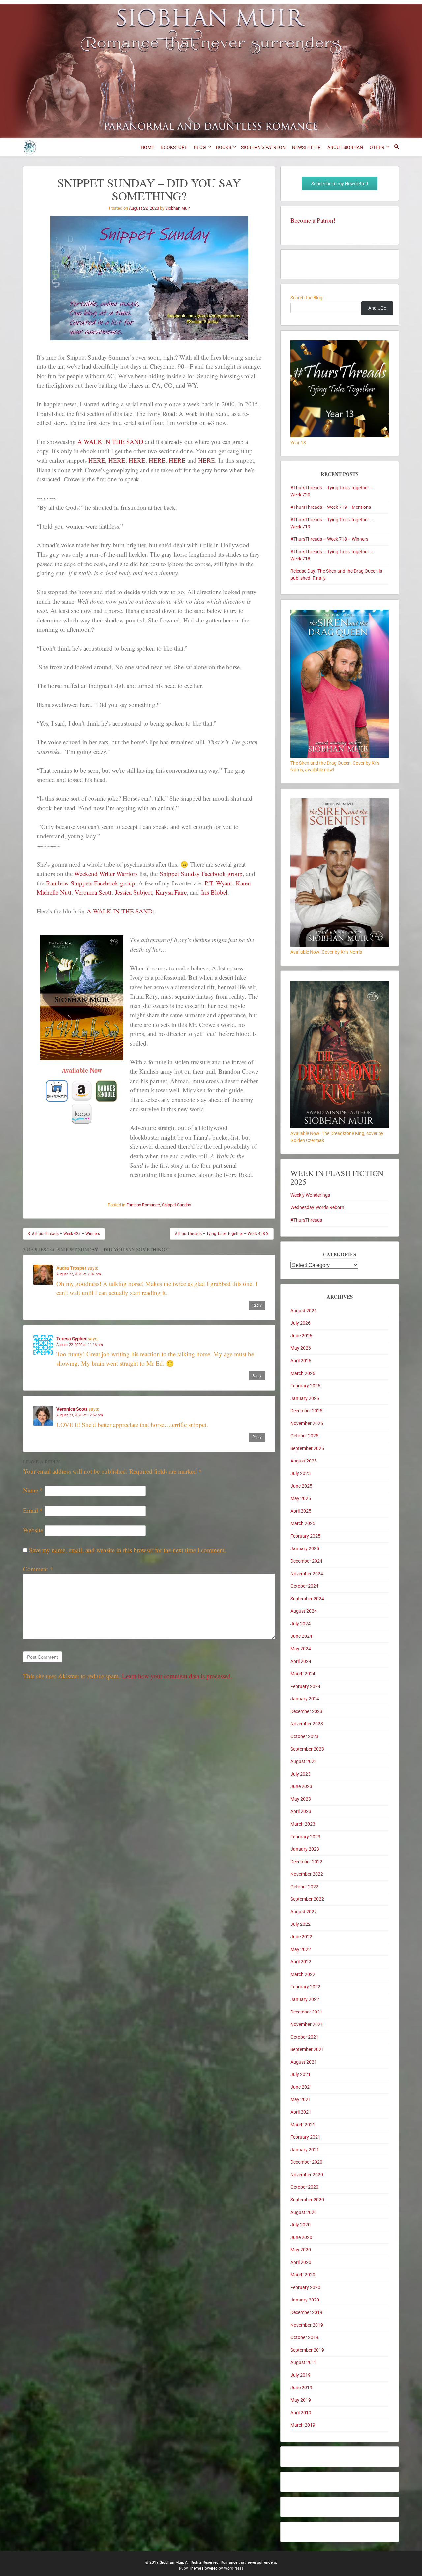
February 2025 (305, 1536)
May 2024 (301, 1649)
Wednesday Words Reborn (317, 1207)
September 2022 (307, 1899)
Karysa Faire (171, 892)
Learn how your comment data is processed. (177, 1676)
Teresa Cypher (72, 1339)
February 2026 (305, 1386)
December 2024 (306, 1561)
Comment (38, 1569)
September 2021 (307, 2049)
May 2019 (301, 2400)
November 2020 (307, 2175)
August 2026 (304, 1311)
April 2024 (301, 1661)
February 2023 (305, 1837)
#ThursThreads (306, 1220)
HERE (97, 460)
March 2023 (303, 1824)
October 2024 (304, 1586)
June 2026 (301, 1336)
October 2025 (304, 1436)
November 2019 (307, 2325)
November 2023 (307, 1724)
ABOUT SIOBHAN (345, 147)
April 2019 (301, 2413)
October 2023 (304, 1736)
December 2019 (306, 2312)
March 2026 (303, 1373)
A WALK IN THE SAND (110, 441)
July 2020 (301, 2225)
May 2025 (301, 1498)
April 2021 (301, 2112)
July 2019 (301, 2375)
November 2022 (307, 1874)
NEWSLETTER (306, 147)
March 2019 (303, 2425)
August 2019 (304, 2362)
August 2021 (304, 2062)
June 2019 (301, 2388)
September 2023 (307, 1749)
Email (33, 1510)
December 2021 (306, 2012)
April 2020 (301, 2262)
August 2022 (304, 1912)
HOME (147, 147)
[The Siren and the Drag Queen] (340, 756)
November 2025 (307, 1423)
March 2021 (303, 2125)
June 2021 (301, 2087)
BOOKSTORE (174, 147)
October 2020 (304, 2187)
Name (33, 1490)
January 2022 (305, 1999)
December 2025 (306, 1411)
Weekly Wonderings (310, 1195)
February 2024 (305, 1686)
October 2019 (304, 2337)
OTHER (377, 147)
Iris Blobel (214, 892)
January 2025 (305, 1548)
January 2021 (305, 2150)
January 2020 (305, 2300)
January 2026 (305, 1398)
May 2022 (301, 1949)
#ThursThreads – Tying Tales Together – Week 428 (220, 1234)
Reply (257, 1305)
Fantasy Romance (143, 1205)
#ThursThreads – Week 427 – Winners (65, 1234)
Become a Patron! (313, 220)
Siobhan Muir (177, 208)
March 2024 (303, 1674)
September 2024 (307, 1599)
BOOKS (224, 147)
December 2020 (306, 2162)
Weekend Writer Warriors (106, 873)
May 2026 (301, 1348)
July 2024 (301, 1624)
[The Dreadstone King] (340, 1126)
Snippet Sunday (176, 1205)
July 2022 (301, 1924)
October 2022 (304, 1887)
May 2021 (301, 2099)
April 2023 (301, 1811)
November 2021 (307, 2024)
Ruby (183, 2568)
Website (33, 1530)
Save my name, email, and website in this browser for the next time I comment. (128, 1550)
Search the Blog (306, 298)
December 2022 (306, 1862)
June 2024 (301, 1636)
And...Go (377, 308)
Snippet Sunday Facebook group (201, 873)
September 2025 (307, 1448)
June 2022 (301, 1937)
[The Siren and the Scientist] (340, 945)
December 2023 (306, 1711)
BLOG (200, 147)
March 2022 (303, 1974)
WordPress (234, 2568)
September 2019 (307, 2350)
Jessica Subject (134, 892)
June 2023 (301, 1786)
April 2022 (301, 1962)
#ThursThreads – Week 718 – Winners (329, 539)
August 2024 (304, 1611)
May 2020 (301, 2250)
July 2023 (301, 1774)
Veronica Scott (93, 892)
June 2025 (301, 1486)
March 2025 (303, 1523)
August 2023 (304, 1761)
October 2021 (304, 2037)
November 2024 (307, 1574)
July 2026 (301, 1323)
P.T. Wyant (218, 883)
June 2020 (301, 2237)
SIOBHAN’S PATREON (263, 147)
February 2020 (305, 2287)
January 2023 (305, 1849)
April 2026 (301, 1361)
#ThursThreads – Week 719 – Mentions (331, 507)
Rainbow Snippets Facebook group (91, 883)
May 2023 (301, 1799)
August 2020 (304, 2212)
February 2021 (305, 2137)
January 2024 (305, 1699)
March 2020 (303, 2275)
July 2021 (301, 2074)
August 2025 (304, 1461)
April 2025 (301, 1511)
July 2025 (301, 1473)
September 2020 (307, 2200)
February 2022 (305, 1987)
